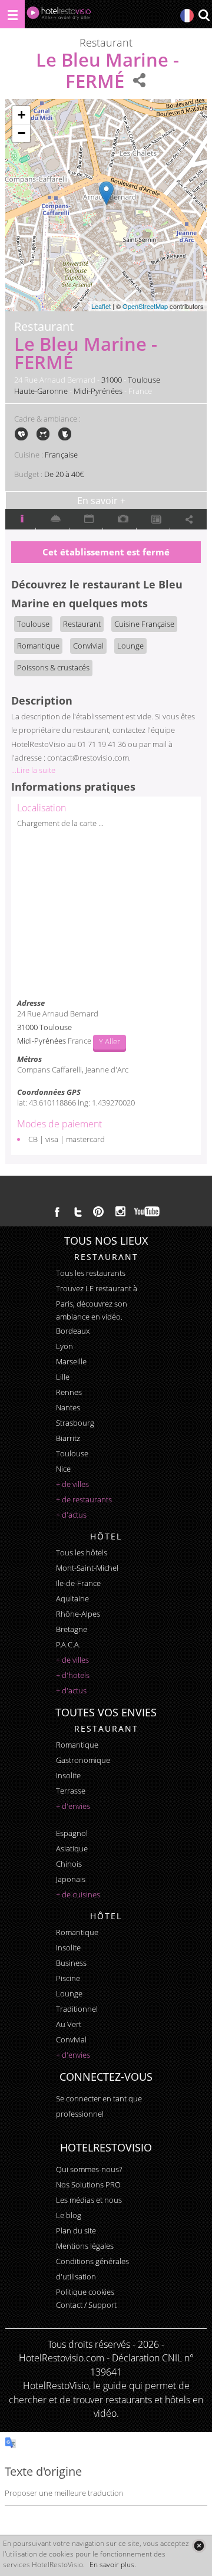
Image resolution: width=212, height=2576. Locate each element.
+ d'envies (73, 1806)
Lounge (130, 646)
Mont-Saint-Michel (87, 1568)
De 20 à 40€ (64, 474)
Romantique (38, 646)
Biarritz (68, 1438)
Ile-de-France (78, 1583)
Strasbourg (75, 1423)
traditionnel (77, 2009)
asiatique (72, 1848)
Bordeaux (73, 1331)
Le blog (69, 2215)
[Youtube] (148, 1212)
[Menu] (12, 14)
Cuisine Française (144, 624)
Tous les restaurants (91, 1273)
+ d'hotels (73, 1675)
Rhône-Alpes (78, 1614)
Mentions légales (85, 2246)
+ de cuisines (78, 1894)
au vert (69, 2024)
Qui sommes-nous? (89, 2169)
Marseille (71, 1361)
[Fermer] (199, 2546)
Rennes (69, 1392)
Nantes (68, 1407)
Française (61, 455)
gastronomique (83, 1760)
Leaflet (101, 306)
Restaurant (82, 624)
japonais (71, 1879)
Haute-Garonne (41, 391)
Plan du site (76, 2230)
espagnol (72, 1833)
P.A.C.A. (68, 1644)
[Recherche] (204, 16)
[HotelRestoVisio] (59, 16)
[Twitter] (78, 1212)
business (71, 1963)
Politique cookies (85, 2292)
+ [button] (21, 115)
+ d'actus (71, 1515)
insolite (68, 1775)
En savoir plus (112, 2565)
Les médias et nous (89, 2200)
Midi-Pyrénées (98, 391)
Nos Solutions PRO (88, 2184)
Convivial (88, 646)
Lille (63, 1377)
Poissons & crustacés (53, 667)
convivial (71, 2039)
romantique (77, 1745)
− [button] (21, 133)
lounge (69, 1993)
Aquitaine (72, 1598)
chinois (69, 1864)
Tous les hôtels (82, 1552)
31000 (112, 380)
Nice (63, 1469)
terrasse (71, 1791)
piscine (68, 1978)
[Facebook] (57, 1212)
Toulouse (144, 380)
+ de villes (72, 1484)
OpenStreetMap (145, 306)
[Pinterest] (98, 1212)
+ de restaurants (84, 1499)
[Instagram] (120, 1213)
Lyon (64, 1346)
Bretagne (72, 1629)
